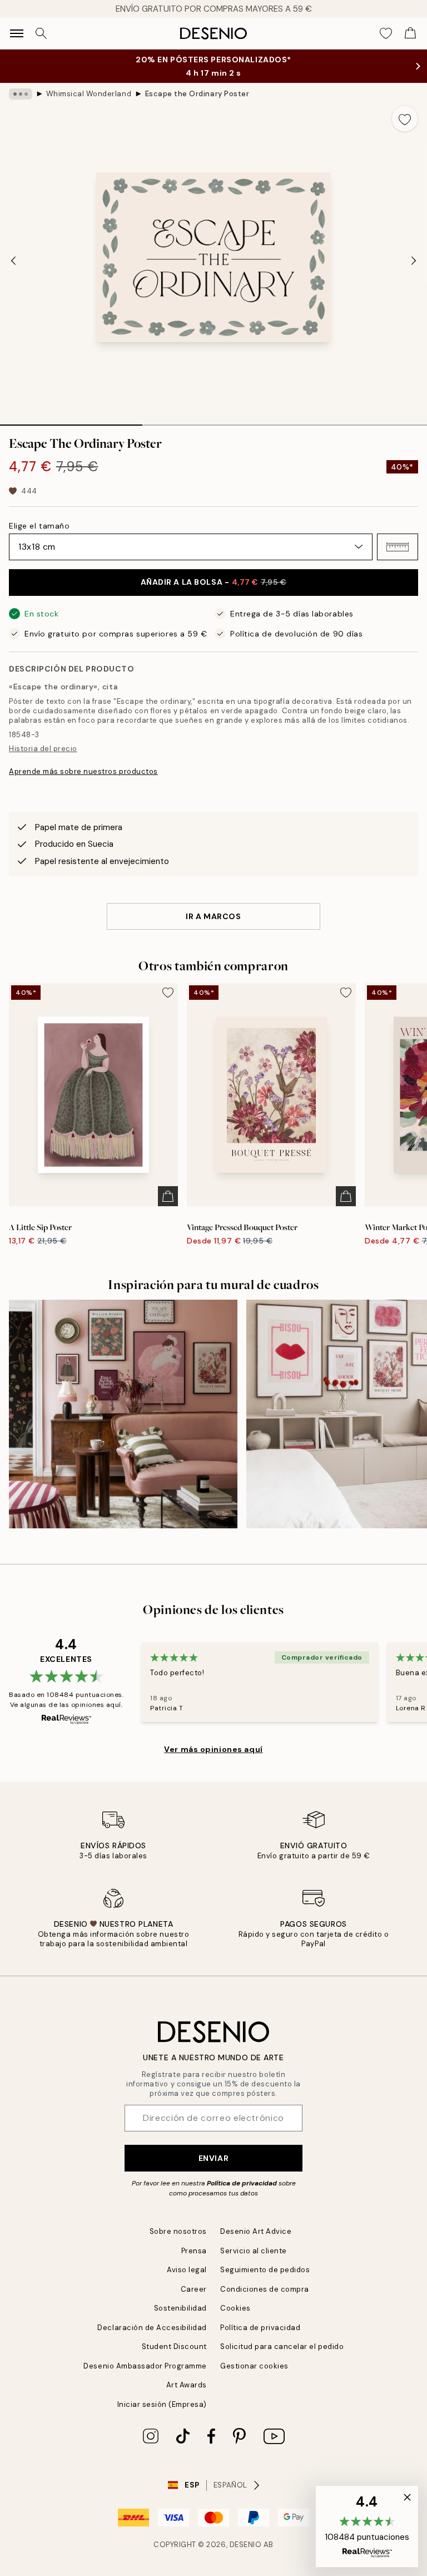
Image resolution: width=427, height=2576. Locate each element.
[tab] (71, 421)
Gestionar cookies (254, 2366)
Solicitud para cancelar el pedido (282, 2346)
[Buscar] (41, 33)
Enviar (213, 2158)
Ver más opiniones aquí (213, 1749)
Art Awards (187, 2385)
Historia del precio (43, 749)
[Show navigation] (17, 33)
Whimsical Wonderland (89, 94)
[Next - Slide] (414, 261)
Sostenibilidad (180, 2308)
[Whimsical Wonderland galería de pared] (123, 1414)
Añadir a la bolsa (214, 582)
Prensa (194, 2251)
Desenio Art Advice (256, 2231)
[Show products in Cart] (410, 33)
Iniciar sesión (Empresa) (162, 2404)
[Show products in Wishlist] (386, 33)
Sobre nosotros (178, 2231)
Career (194, 2289)
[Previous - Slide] (13, 261)
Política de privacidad (242, 2183)
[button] (398, 547)
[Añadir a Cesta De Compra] (168, 1196)
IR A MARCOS (213, 916)
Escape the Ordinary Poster (197, 94)
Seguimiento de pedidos (265, 2270)
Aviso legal (187, 2270)
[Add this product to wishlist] (405, 119)
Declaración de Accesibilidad (152, 2328)
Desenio (246, 2545)
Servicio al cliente (254, 2251)
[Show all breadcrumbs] (21, 94)
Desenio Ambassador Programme (145, 2366)
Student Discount (174, 2346)
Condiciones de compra (265, 2289)
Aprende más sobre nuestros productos (83, 771)
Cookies (235, 2308)
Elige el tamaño (39, 526)
